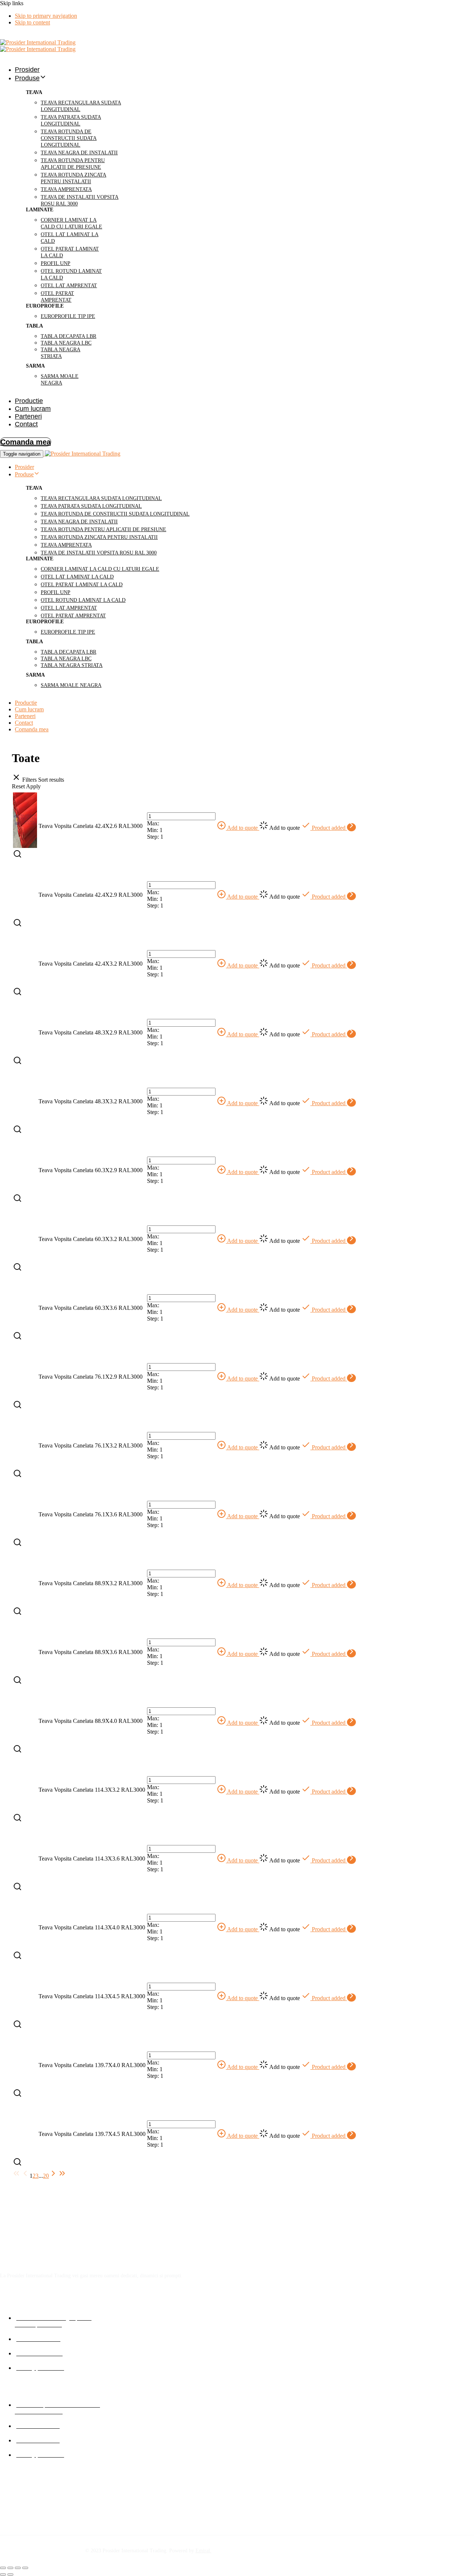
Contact (26, 424)
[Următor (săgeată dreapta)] (10, 2575)
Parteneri (28, 416)
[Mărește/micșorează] (3, 2568)
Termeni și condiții (25, 2518)
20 (46, 2176)
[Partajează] (18, 2568)
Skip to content (32, 22)
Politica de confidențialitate (36, 2491)
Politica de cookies (25, 2504)
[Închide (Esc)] (25, 2568)
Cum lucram (33, 409)
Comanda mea (32, 729)
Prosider (27, 70)
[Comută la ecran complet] (10, 2568)
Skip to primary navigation (46, 16)
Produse (27, 78)
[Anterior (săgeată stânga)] (3, 2575)
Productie (29, 401)
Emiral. (203, 2551)
